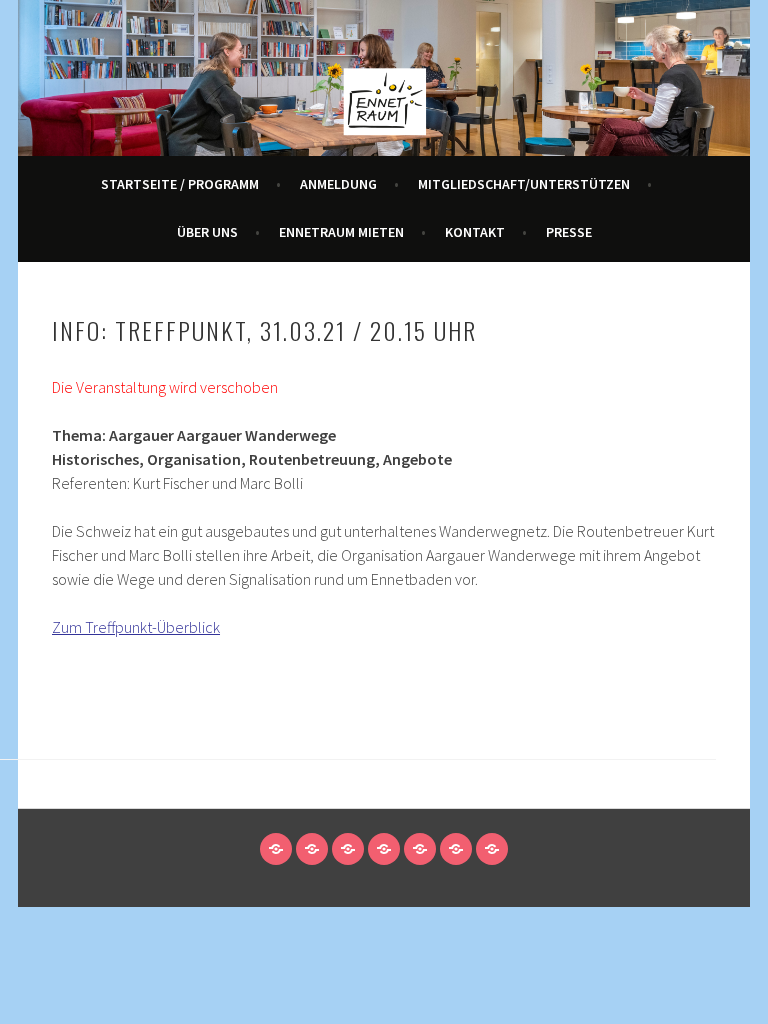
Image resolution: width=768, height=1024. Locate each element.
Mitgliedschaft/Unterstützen (524, 184)
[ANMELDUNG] (312, 849)
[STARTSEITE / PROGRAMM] (276, 849)
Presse (569, 232)
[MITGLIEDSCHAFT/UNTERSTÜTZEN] (348, 849)
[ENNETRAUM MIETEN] (420, 849)
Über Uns (207, 232)
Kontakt (475, 232)
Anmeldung (338, 184)
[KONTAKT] (456, 849)
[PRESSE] (492, 849)
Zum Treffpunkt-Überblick (136, 627)
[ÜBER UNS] (384, 849)
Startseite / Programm (180, 184)
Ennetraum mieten (341, 232)
